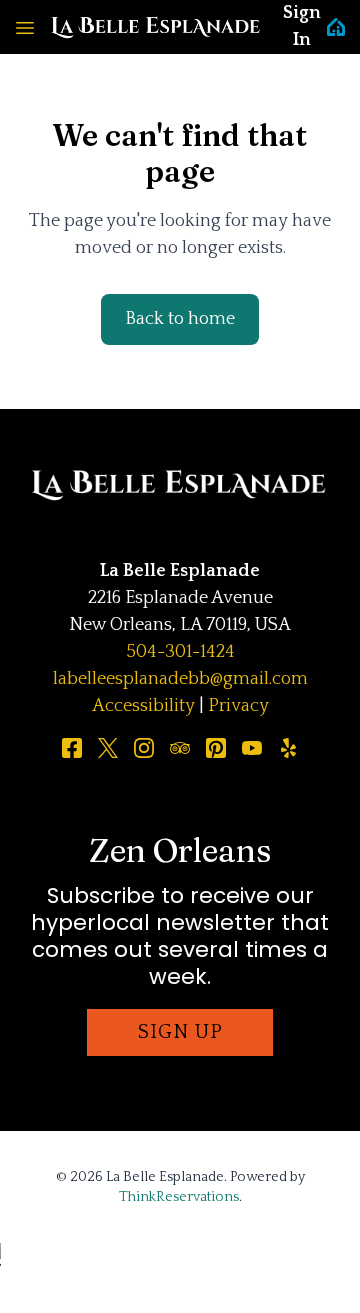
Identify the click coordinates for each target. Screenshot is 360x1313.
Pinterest (216, 748)
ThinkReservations (179, 1197)
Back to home (180, 319)
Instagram (144, 748)
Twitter (108, 748)
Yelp (288, 748)
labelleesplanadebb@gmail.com (180, 679)
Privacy (238, 706)
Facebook (72, 748)
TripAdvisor (180, 748)
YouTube (252, 748)
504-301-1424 (180, 652)
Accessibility (143, 706)
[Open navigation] (25, 27)
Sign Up (180, 1032)
